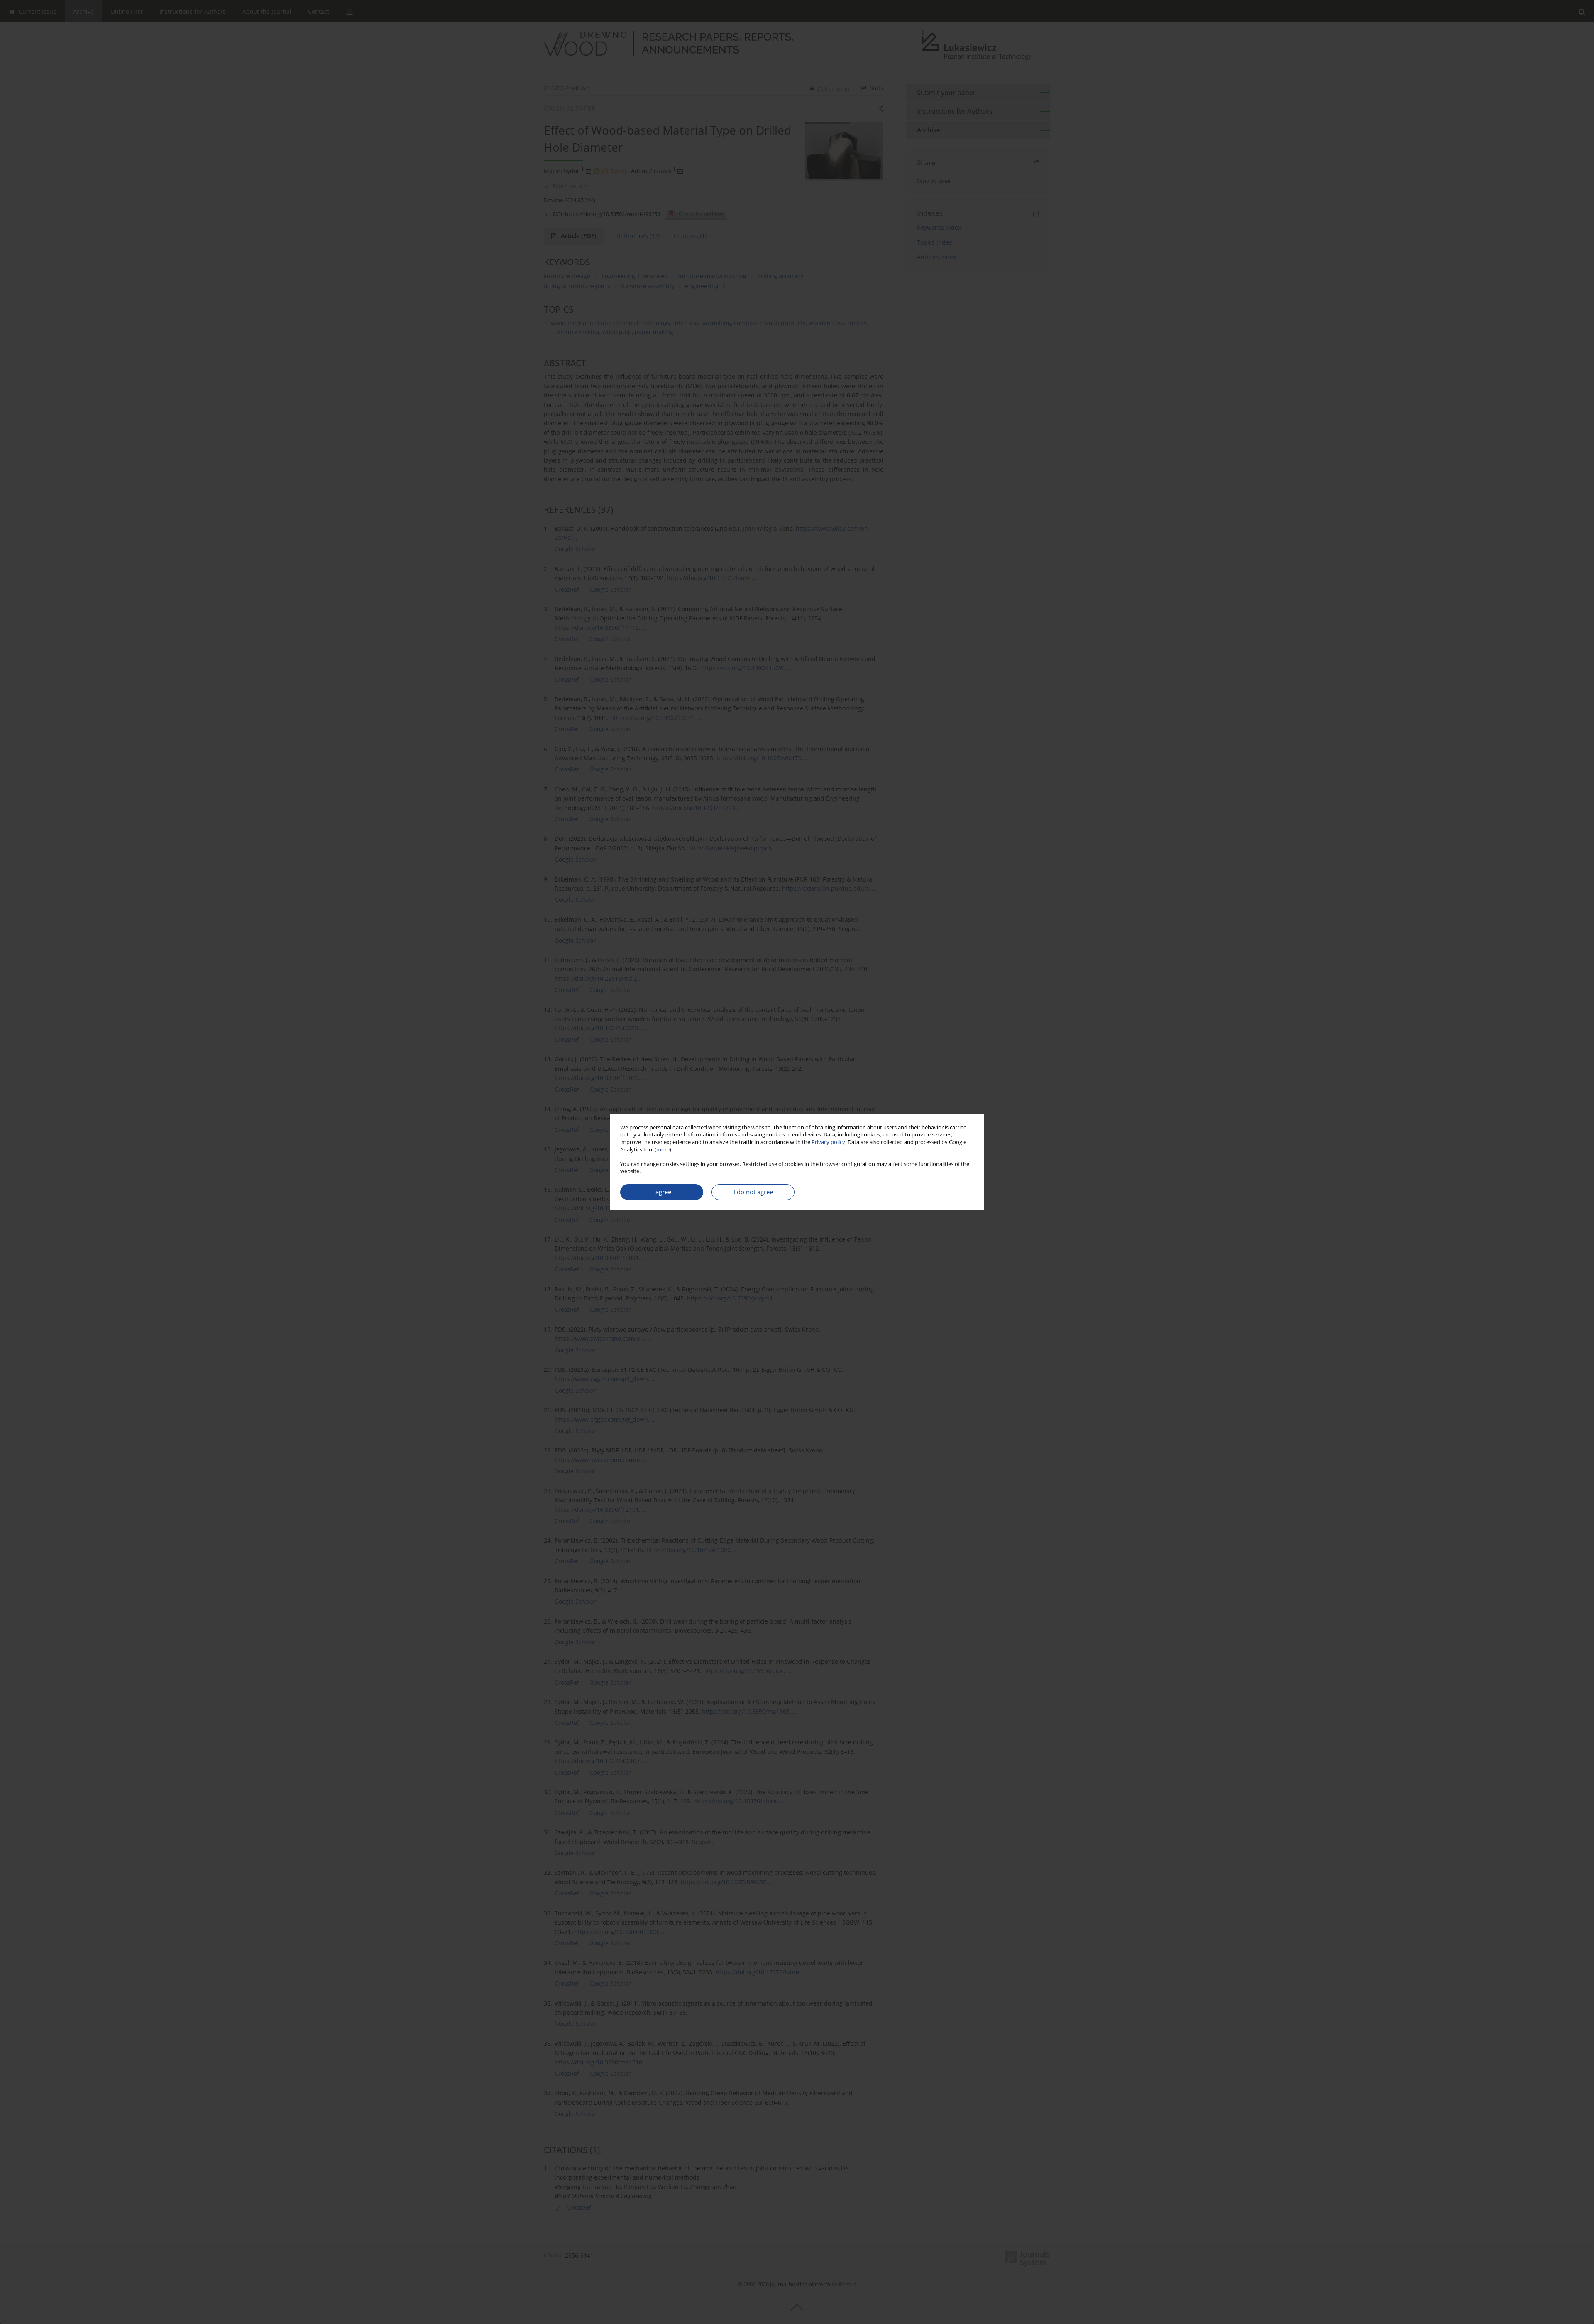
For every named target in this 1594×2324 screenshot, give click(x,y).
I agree (662, 1192)
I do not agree (753, 1192)
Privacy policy (828, 1142)
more (663, 1150)
